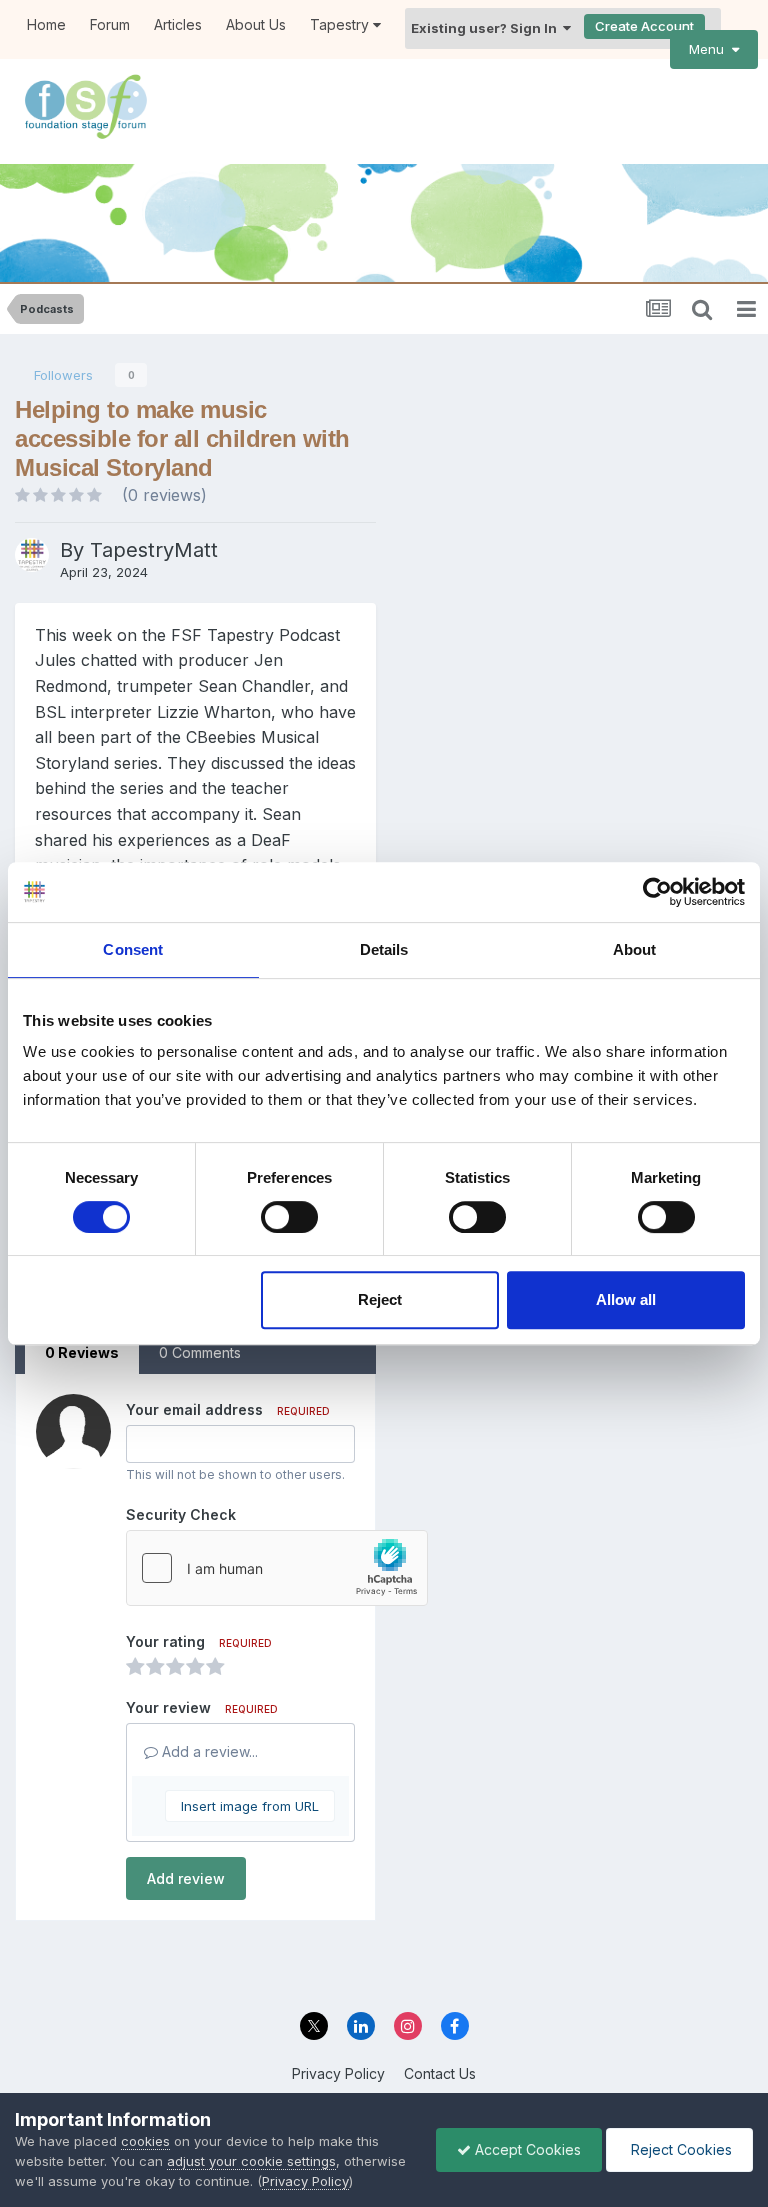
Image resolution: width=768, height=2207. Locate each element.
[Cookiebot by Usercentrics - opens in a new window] (657, 892)
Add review (186, 1878)
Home (46, 24)
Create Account (644, 26)
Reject (380, 1299)
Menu (710, 49)
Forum (110, 24)
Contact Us (440, 2073)
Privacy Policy (338, 2073)
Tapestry (341, 24)
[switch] (289, 1217)
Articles (178, 24)
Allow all (626, 1299)
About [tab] (635, 949)
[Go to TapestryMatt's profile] (32, 555)
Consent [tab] (133, 949)
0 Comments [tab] (200, 1352)
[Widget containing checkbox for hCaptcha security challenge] (277, 1568)
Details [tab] (384, 949)
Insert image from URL (250, 1806)
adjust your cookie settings (251, 2161)
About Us (256, 24)
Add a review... (208, 1751)
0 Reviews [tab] (82, 1352)
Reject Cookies (679, 2149)
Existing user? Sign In (487, 28)
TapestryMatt (154, 550)
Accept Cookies (526, 2149)
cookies (145, 2141)
